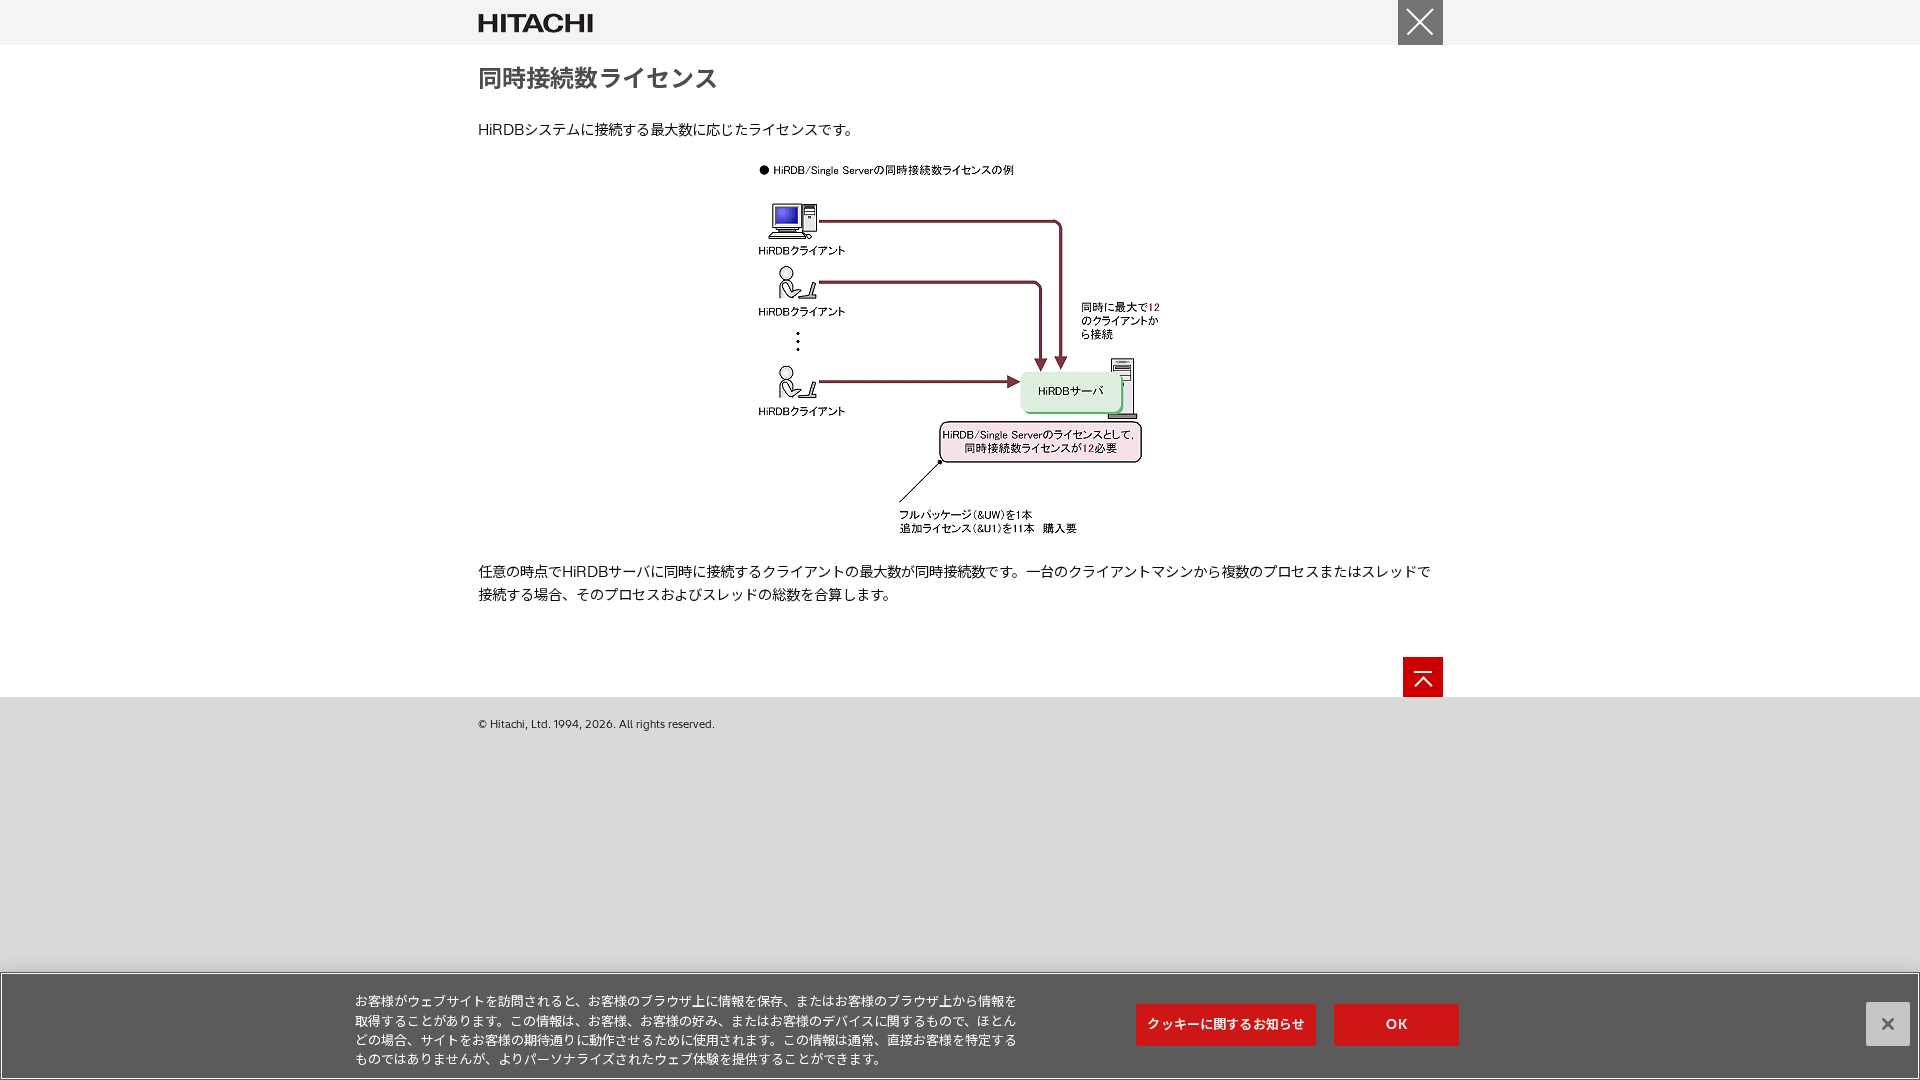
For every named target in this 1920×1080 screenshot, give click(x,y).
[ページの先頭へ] (1423, 677)
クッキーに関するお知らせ (1226, 1024)
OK (1396, 1024)
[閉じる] (1420, 22)
